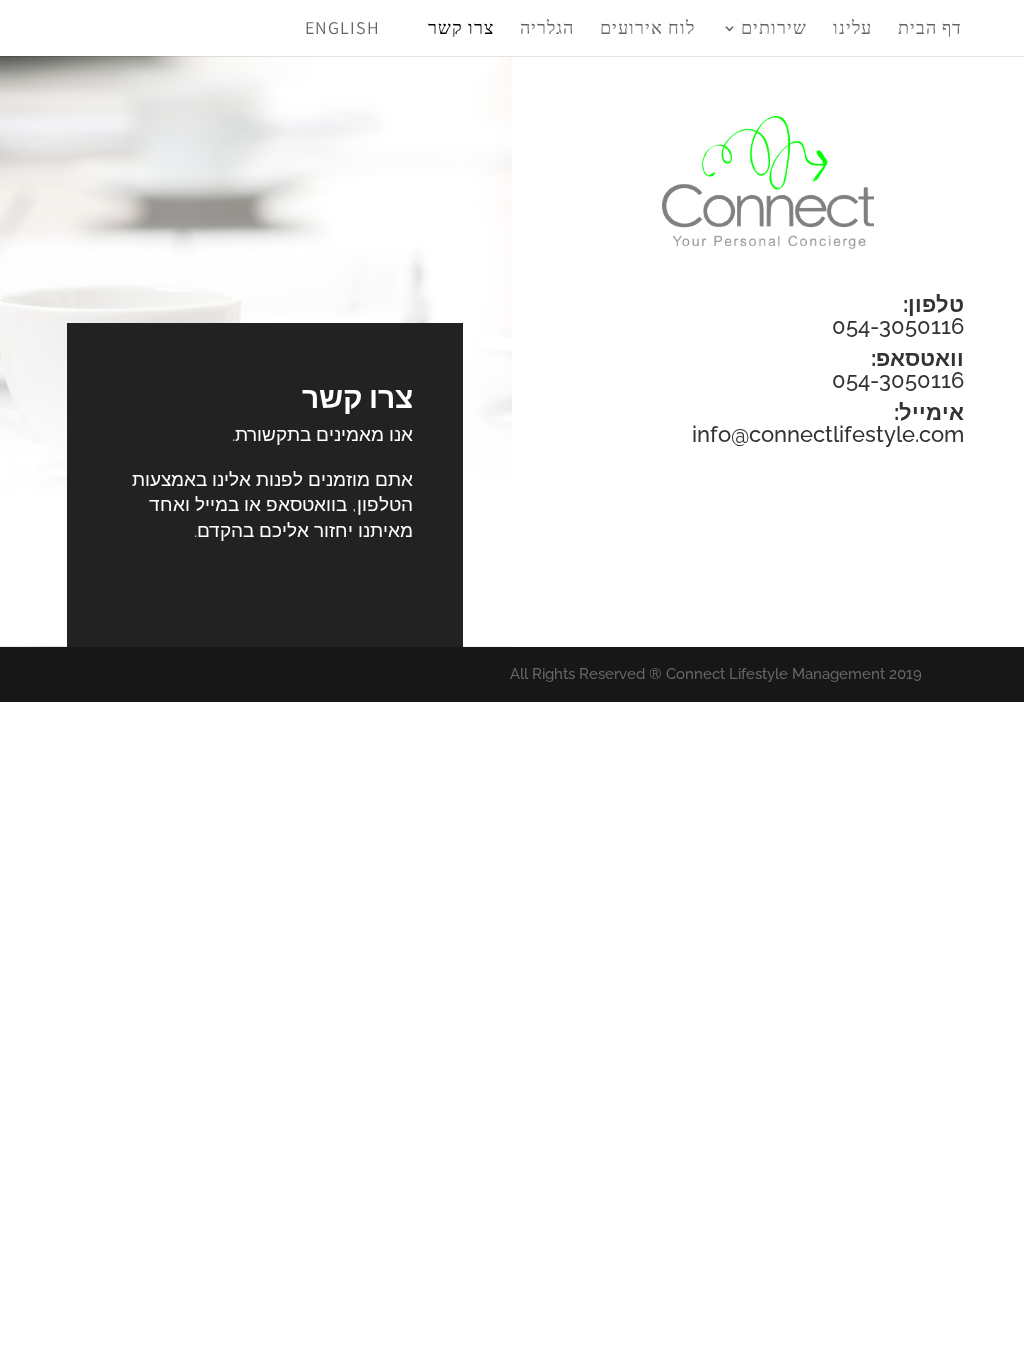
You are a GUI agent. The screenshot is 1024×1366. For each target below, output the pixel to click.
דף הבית (930, 27)
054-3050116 (898, 326)
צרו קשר (461, 27)
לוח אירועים (647, 27)
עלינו (852, 27)
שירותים (774, 27)
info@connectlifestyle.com (828, 434)
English (342, 27)
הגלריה (547, 27)
